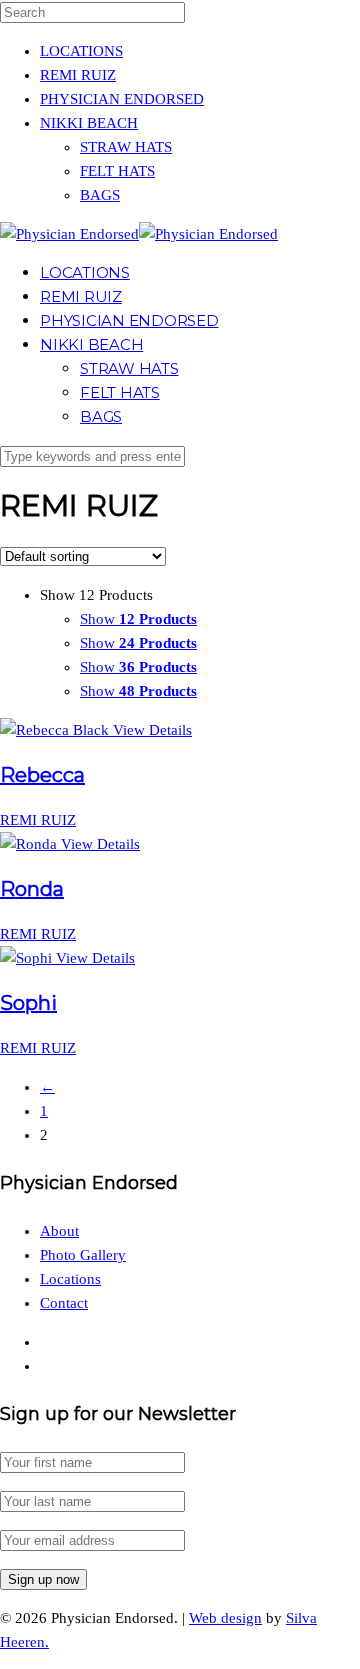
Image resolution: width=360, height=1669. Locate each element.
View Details (152, 730)
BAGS (100, 195)
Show (138, 619)
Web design (225, 1618)
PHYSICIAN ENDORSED (122, 99)
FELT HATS (117, 171)
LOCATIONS (81, 51)
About (59, 1231)
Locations (70, 1279)
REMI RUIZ (78, 75)
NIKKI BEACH (89, 123)
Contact (64, 1303)
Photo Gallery (83, 1255)
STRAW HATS (126, 147)
